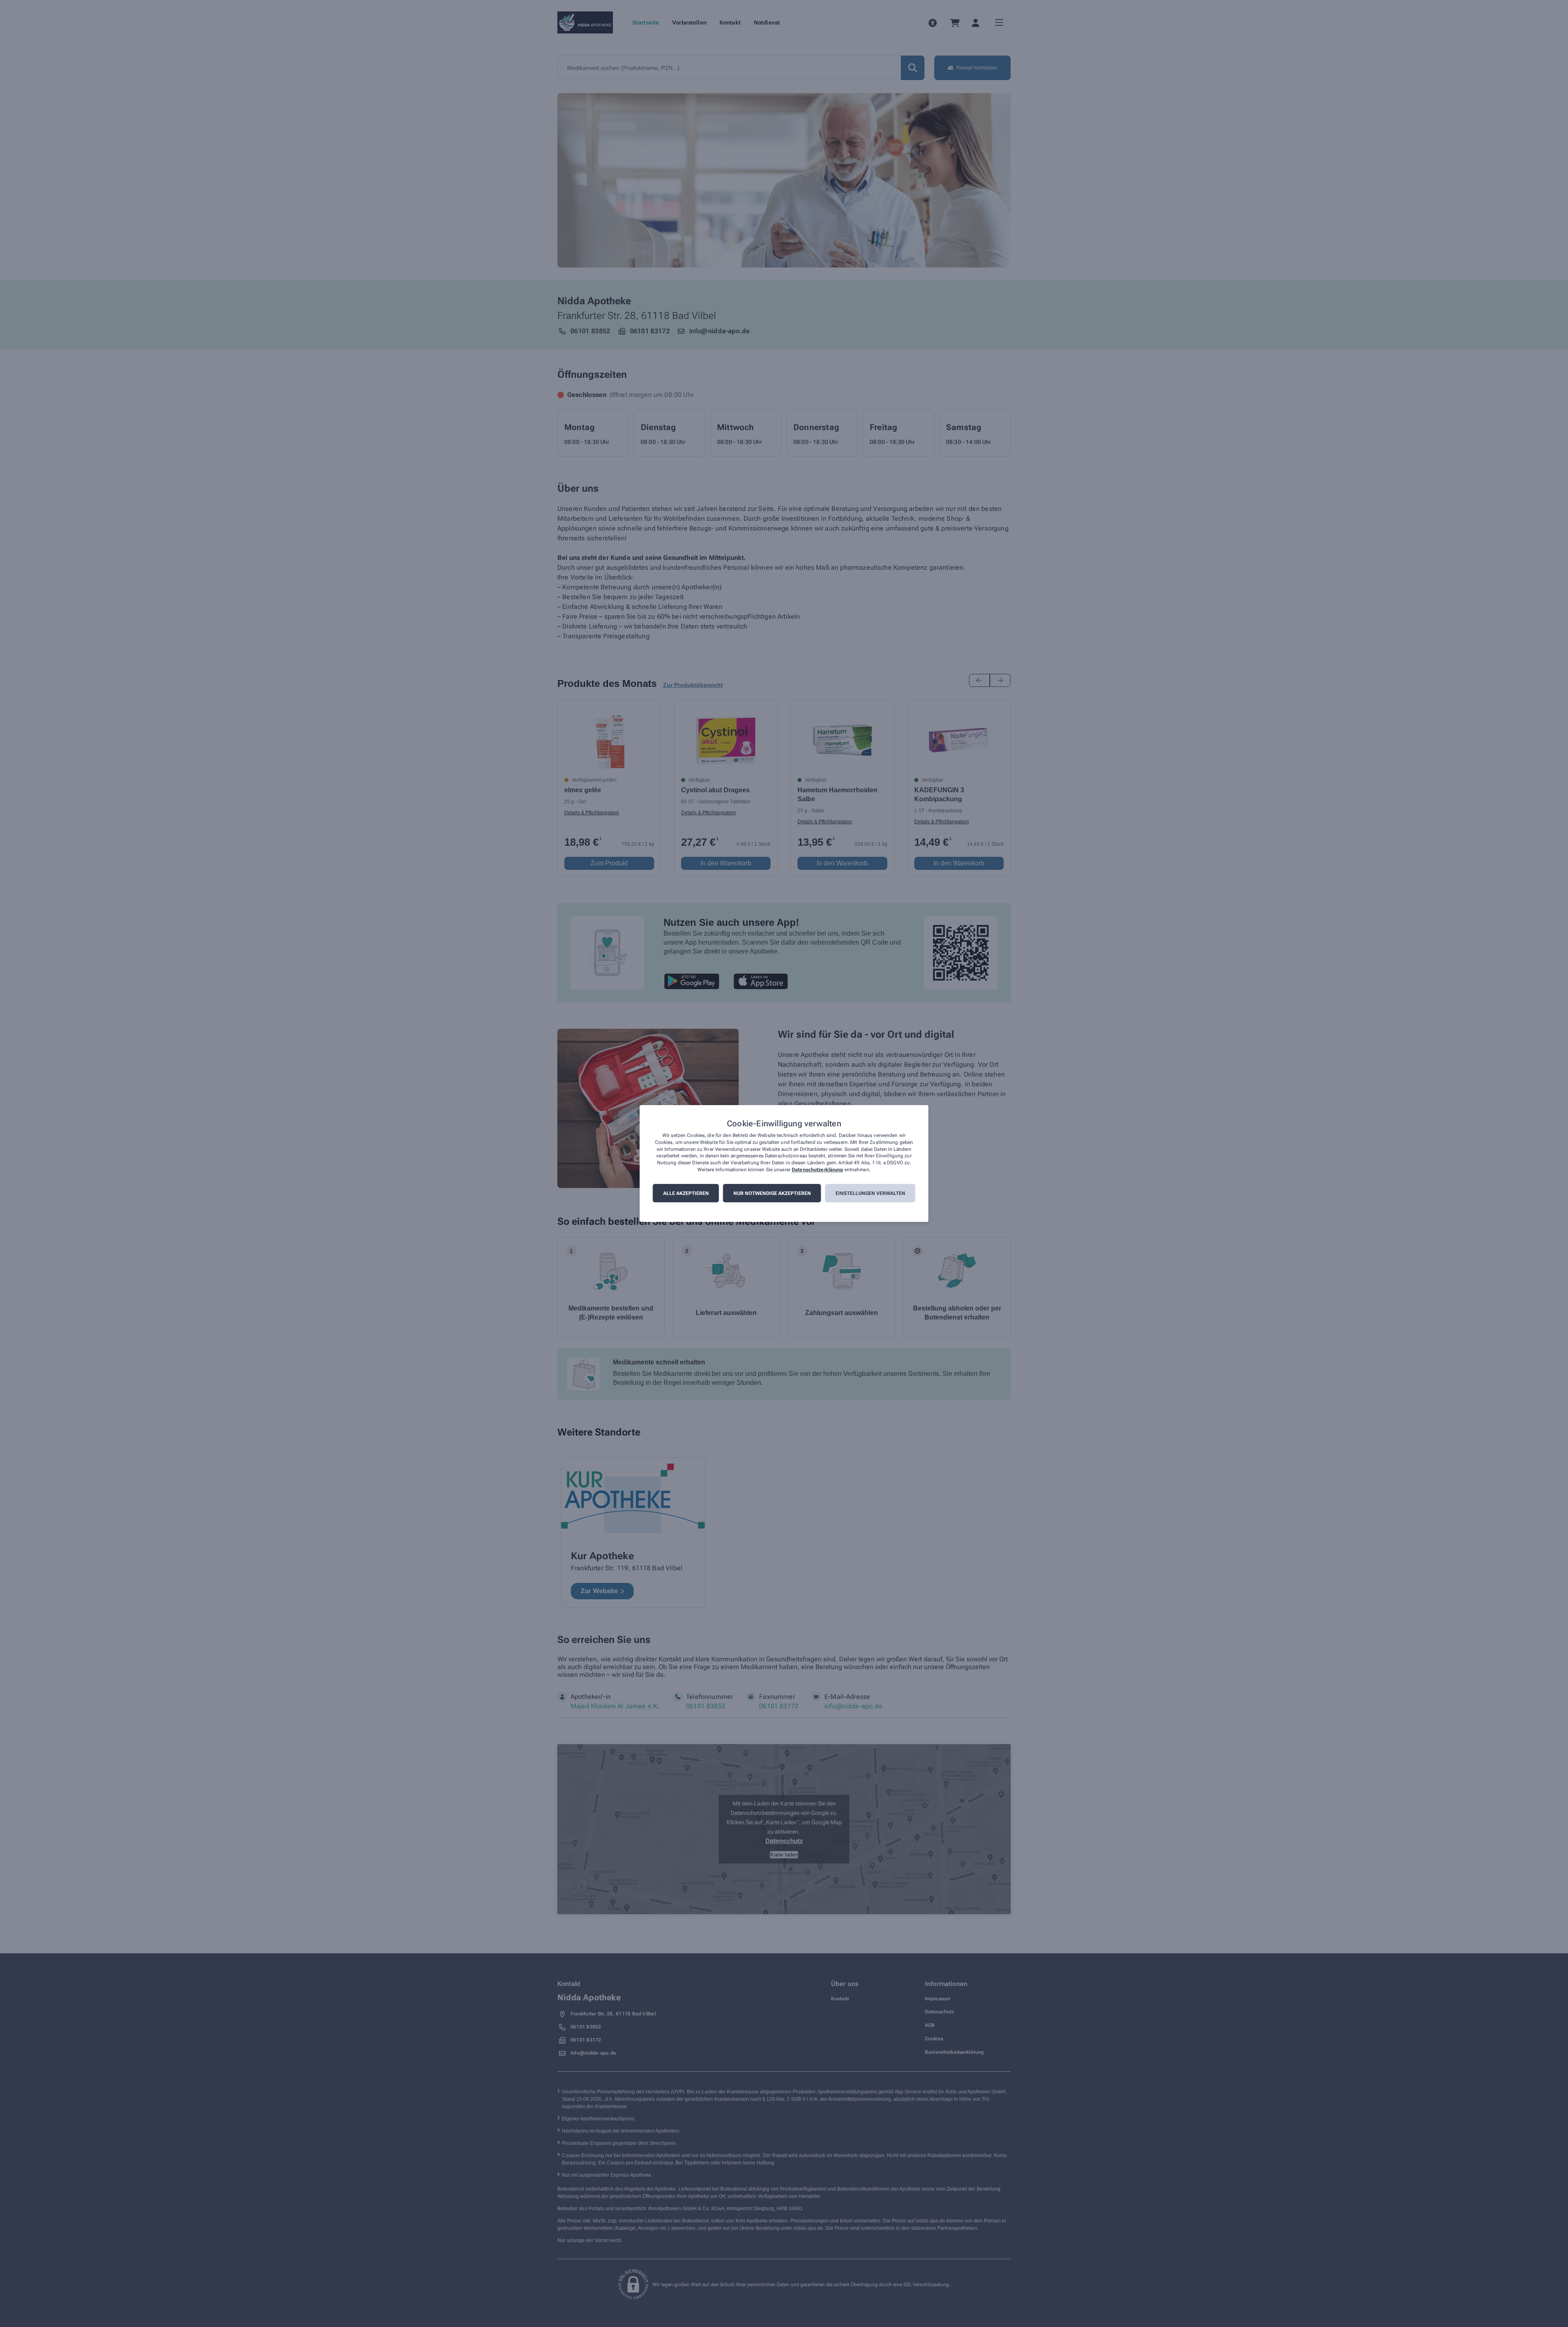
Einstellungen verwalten (870, 1193)
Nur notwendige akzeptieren (772, 1193)
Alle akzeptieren (686, 1193)
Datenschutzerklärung (817, 1170)
